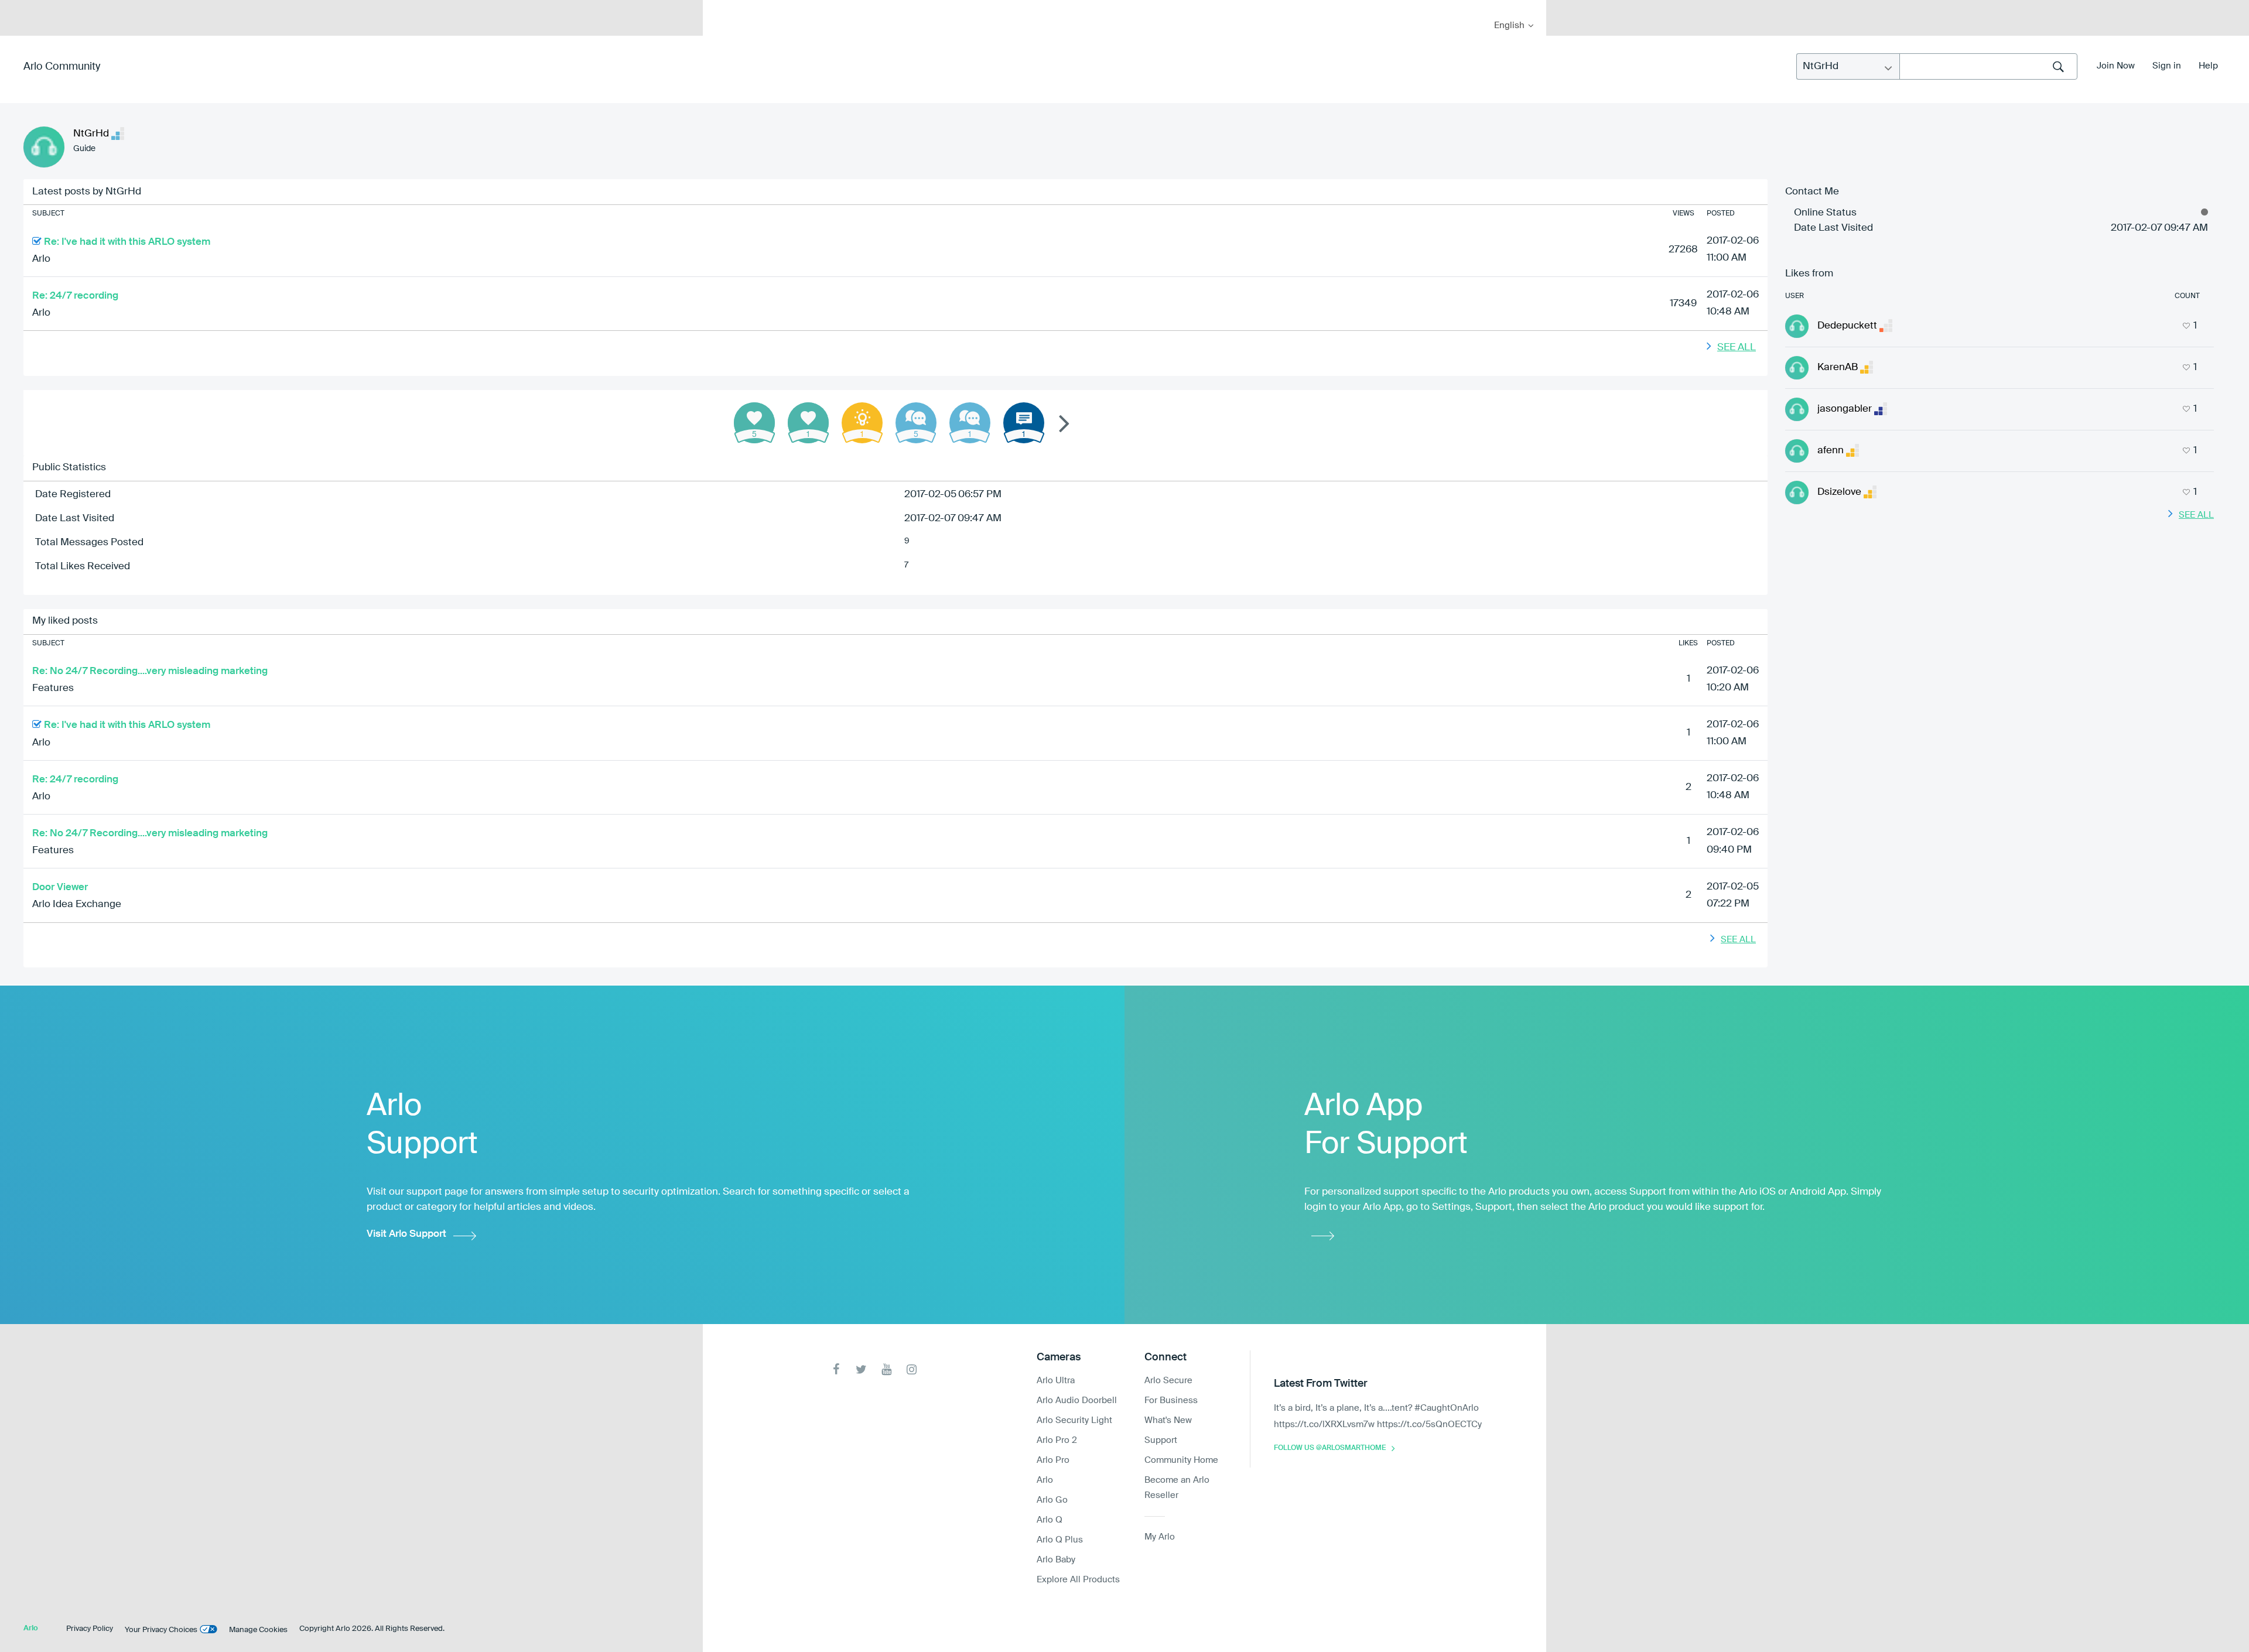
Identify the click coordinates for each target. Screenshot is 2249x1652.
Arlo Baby (1056, 1560)
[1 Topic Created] (1024, 423)
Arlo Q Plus (1060, 1540)
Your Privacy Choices (161, 1630)
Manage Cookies (258, 1630)
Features (53, 688)
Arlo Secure (1168, 1381)
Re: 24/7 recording (75, 296)
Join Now (2116, 66)
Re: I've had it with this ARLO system (127, 242)
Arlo (41, 259)
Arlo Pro (1053, 1460)
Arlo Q (1050, 1520)
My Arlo (720, 7)
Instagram (912, 1369)
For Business (1171, 1400)
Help (2208, 66)
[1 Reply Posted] (970, 423)
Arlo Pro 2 (1057, 1440)
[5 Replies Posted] (916, 423)
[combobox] (1988, 66)
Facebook (836, 1369)
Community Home (1181, 1460)
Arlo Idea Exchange (77, 904)
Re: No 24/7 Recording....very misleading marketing (150, 671)
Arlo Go (1052, 1500)
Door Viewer (60, 887)
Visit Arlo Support (406, 1234)
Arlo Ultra (1056, 1381)
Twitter (861, 1369)
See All (1737, 348)
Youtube (886, 1369)
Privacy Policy (90, 1629)
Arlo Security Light (1074, 1420)
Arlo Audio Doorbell (1077, 1400)
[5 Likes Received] (754, 423)
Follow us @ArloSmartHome (1330, 1448)
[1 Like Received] (808, 423)
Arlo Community (62, 67)
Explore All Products (1078, 1580)
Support (1161, 1440)
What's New (1168, 1420)
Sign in (2167, 66)
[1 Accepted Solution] (862, 423)
